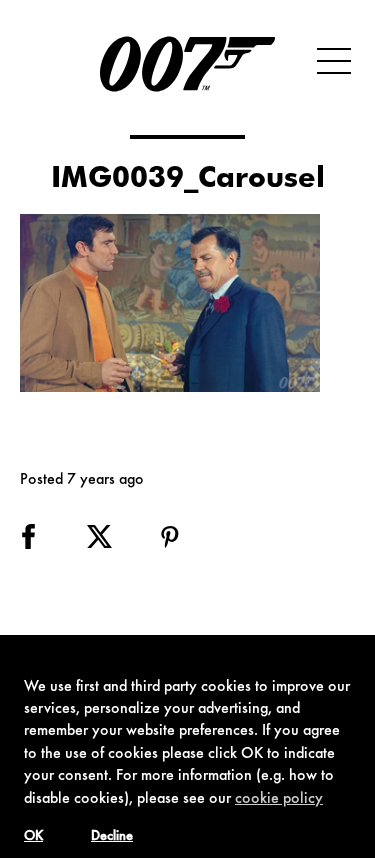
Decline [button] (112, 837)
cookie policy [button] (279, 799)
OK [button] (33, 837)
